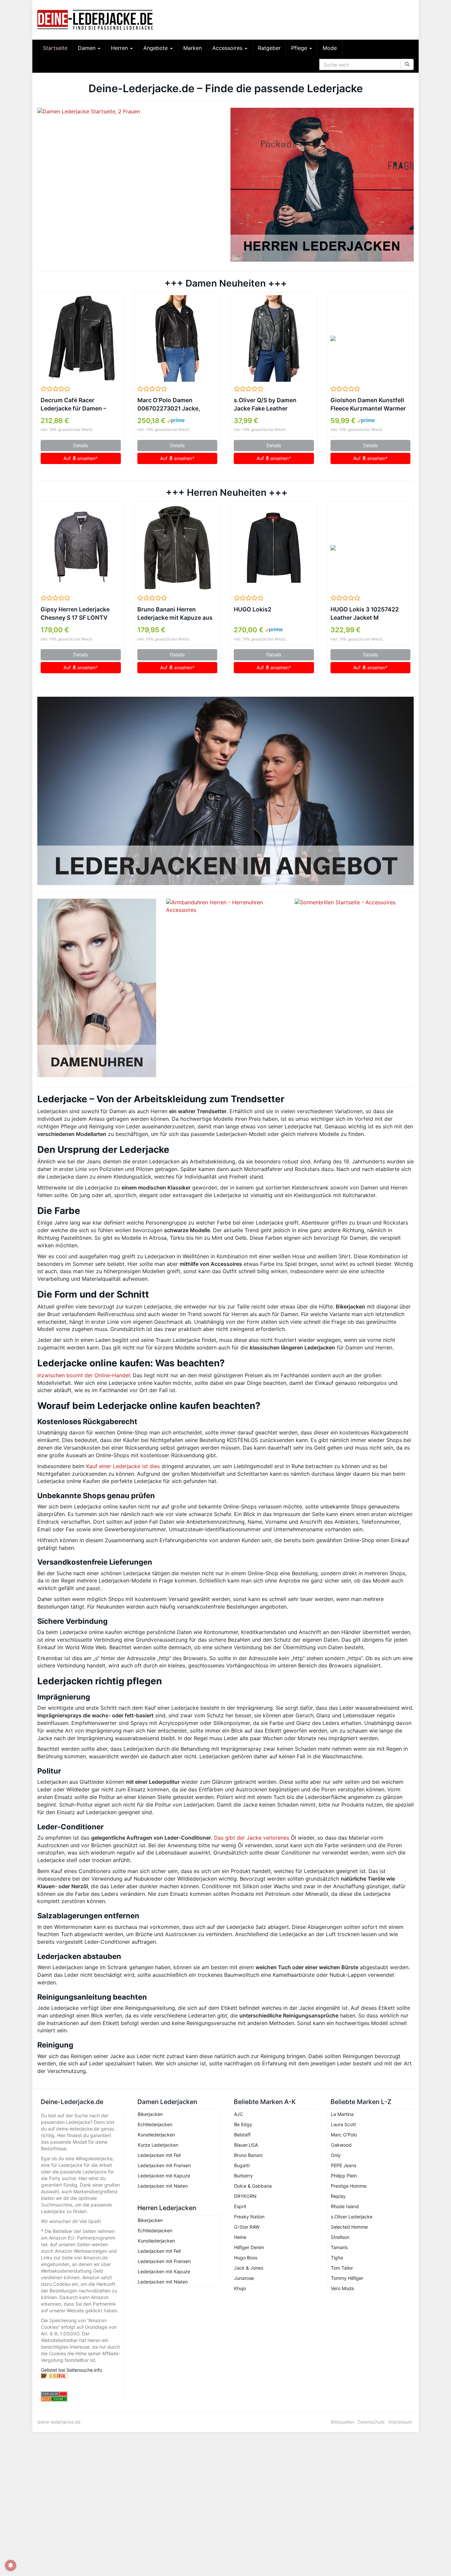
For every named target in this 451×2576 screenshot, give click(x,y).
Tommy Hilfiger (347, 2278)
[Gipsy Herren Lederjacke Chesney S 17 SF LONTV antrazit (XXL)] (81, 548)
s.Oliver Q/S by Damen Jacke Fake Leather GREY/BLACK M (265, 405)
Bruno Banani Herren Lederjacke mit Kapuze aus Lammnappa (175, 614)
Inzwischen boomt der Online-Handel (84, 1375)
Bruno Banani (248, 2155)
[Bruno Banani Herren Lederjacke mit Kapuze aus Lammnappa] (177, 548)
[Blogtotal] (81, 2376)
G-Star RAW (247, 2227)
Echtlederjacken (155, 2124)
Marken (192, 48)
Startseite (55, 48)
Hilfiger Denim (249, 2247)
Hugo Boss (246, 2258)
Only (336, 2155)
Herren (120, 48)
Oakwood (341, 2145)
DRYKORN (245, 2196)
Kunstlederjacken (156, 2135)
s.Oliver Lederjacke (352, 2217)
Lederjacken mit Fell (159, 2155)
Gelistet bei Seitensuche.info (71, 2370)
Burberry (243, 2176)
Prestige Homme (349, 2186)
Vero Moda (342, 2288)
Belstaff (242, 2135)
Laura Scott (343, 2124)
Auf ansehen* (81, 458)
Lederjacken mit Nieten (163, 2186)
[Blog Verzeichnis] (81, 2399)
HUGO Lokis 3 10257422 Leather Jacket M (365, 613)
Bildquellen (343, 2422)
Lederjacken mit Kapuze (164, 2176)
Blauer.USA (246, 2145)
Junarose (244, 2278)
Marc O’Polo (344, 2135)
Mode (330, 48)
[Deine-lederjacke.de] (97, 20)
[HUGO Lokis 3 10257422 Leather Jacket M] (371, 548)
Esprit (240, 2206)
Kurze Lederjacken (158, 2145)
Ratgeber (269, 48)
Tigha (337, 2258)
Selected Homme (349, 2227)
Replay (338, 2196)
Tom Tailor (342, 2268)
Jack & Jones (249, 2268)
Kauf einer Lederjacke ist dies (123, 1466)
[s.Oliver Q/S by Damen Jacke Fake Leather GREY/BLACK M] (274, 338)
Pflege (300, 48)
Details (81, 445)
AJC (239, 2114)
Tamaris (339, 2247)
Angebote (156, 48)
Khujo (240, 2288)
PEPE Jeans (344, 2165)
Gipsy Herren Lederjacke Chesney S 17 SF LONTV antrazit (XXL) (75, 614)
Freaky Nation (249, 2217)
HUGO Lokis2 (253, 609)
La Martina (342, 2114)
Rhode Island (345, 2206)
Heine (240, 2237)
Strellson (340, 2237)
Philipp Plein (344, 2176)
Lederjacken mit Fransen (164, 2165)
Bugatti (242, 2165)
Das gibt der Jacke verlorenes (252, 1838)
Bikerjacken (150, 2114)
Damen (87, 48)
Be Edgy (243, 2124)
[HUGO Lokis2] (274, 548)
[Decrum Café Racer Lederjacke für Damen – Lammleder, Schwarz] (81, 338)
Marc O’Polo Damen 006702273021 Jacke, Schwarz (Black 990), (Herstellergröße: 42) (169, 405)
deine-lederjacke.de (59, 2422)
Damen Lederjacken (167, 2102)
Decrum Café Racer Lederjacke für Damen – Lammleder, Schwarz (73, 405)
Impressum (400, 2422)
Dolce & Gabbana (253, 2186)
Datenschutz (371, 2422)
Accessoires (228, 48)
